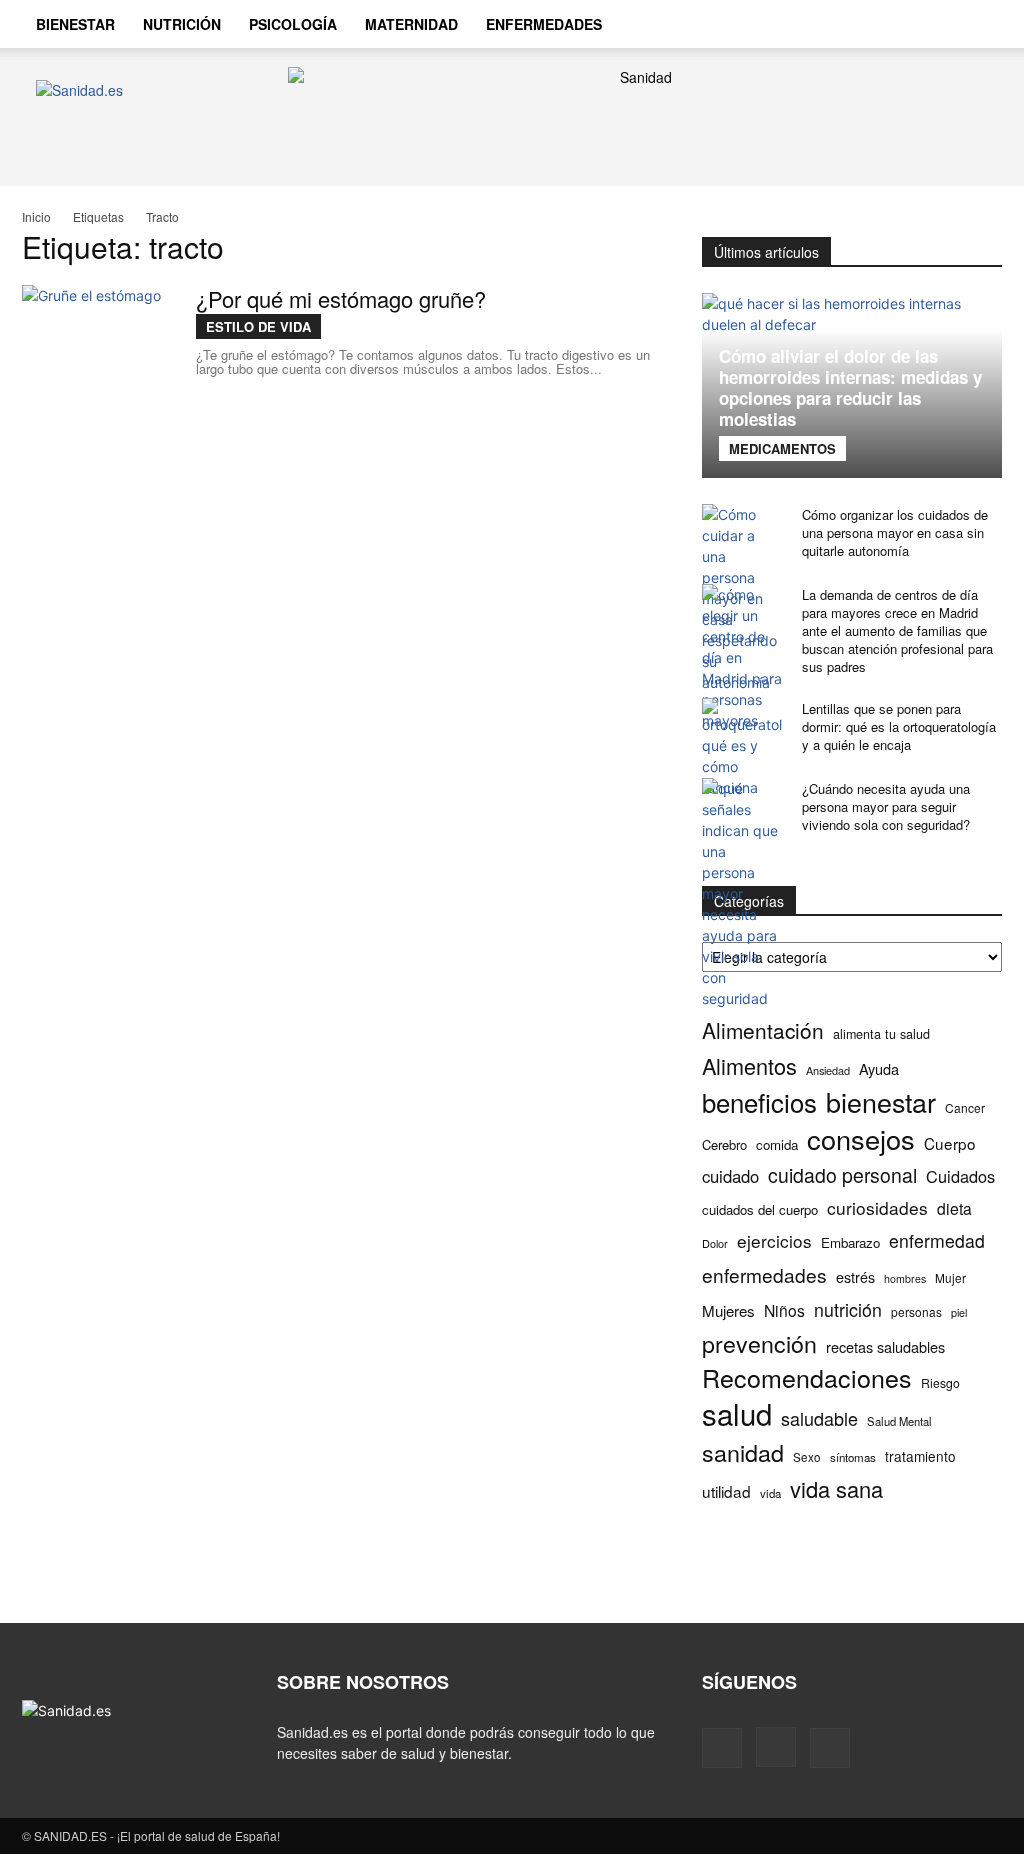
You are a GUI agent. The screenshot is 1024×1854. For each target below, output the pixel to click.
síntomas (853, 1457)
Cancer (965, 1107)
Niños (784, 1310)
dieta (954, 1208)
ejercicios (774, 1240)
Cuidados (960, 1176)
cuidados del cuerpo (760, 1209)
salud (737, 1413)
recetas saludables (885, 1346)
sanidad (743, 1452)
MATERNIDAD (411, 24)
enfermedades (764, 1274)
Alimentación (763, 1030)
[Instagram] (776, 1747)
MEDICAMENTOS (782, 448)
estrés (855, 1276)
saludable (819, 1418)
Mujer (950, 1277)
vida (770, 1493)
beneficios (759, 1101)
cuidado (730, 1176)
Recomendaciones (807, 1377)
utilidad (726, 1491)
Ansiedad (828, 1070)
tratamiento (920, 1456)
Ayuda (879, 1068)
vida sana (836, 1488)
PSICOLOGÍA (293, 24)
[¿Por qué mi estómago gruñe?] (97, 360)
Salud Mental (899, 1421)
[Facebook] (722, 1748)
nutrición (848, 1309)
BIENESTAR (75, 24)
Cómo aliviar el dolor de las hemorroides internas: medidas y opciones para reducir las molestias (850, 387)
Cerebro (724, 1144)
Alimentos (749, 1065)
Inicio (36, 216)
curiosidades (877, 1207)
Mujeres (728, 1310)
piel (959, 1312)
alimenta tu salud (881, 1034)
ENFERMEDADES (544, 24)
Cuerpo (950, 1143)
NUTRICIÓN (182, 24)
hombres (905, 1278)
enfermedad (937, 1240)
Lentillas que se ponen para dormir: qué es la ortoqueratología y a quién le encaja (899, 726)
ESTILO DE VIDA (258, 326)
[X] (830, 1748)
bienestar (881, 1101)
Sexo (807, 1457)
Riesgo (940, 1382)
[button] (978, 26)
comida (777, 1144)
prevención (759, 1343)
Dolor (715, 1243)
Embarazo (850, 1242)
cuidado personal (842, 1175)
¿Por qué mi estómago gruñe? (341, 298)
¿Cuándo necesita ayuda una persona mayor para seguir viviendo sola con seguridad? (886, 806)
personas (916, 1311)
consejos (861, 1138)
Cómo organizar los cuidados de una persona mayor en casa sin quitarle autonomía (895, 532)
